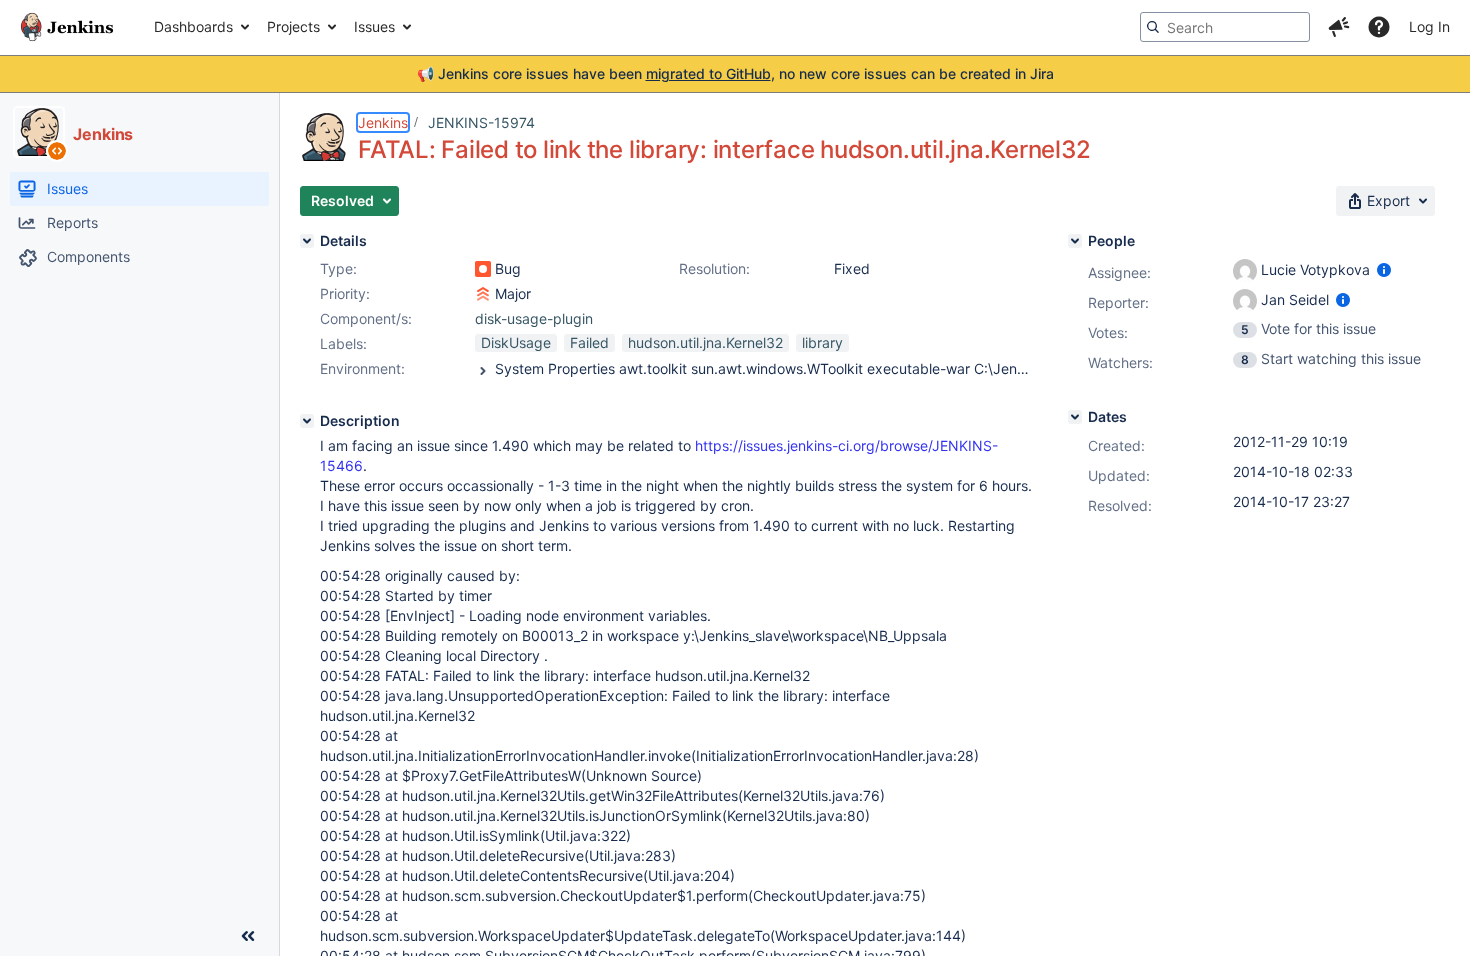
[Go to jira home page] (67, 27)
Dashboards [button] (193, 26)
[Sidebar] (248, 936)
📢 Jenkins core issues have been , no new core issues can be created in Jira (735, 73)
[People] (1075, 241)
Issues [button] (374, 26)
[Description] (307, 421)
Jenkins (383, 122)
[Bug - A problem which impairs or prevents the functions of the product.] (483, 269)
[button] (1339, 27)
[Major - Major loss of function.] (483, 294)
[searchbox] (1225, 27)
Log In (1429, 26)
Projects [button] (293, 26)
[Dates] (1075, 417)
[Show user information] (1384, 269)
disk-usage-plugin (534, 318)
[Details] (307, 241)
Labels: (343, 343)
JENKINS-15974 (481, 122)
